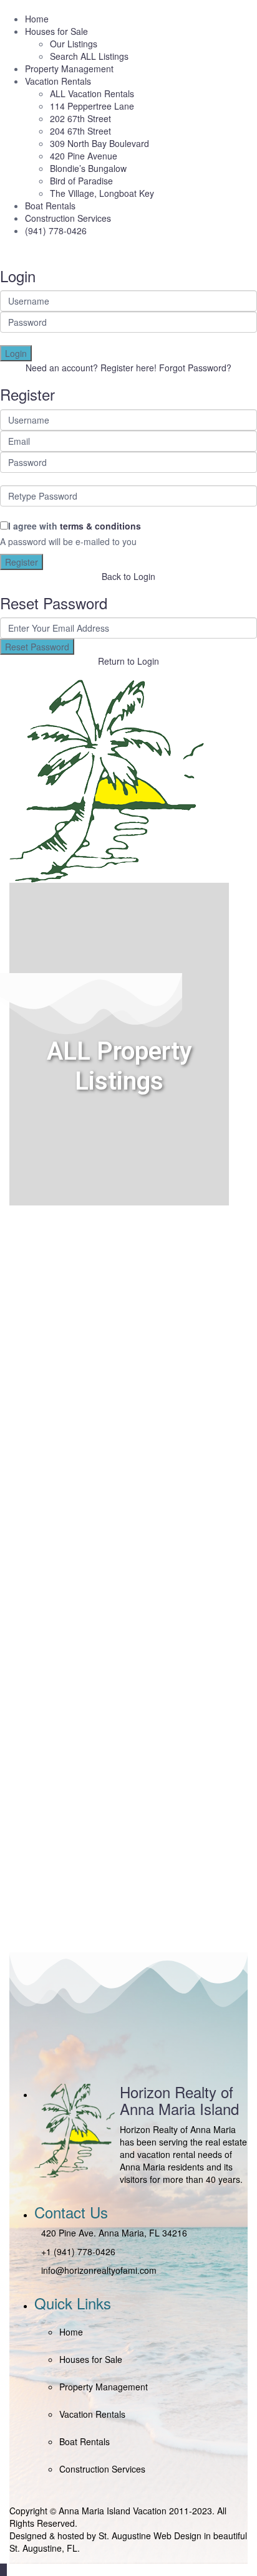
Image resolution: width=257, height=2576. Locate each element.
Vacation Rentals (58, 81)
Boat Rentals (50, 206)
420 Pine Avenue (84, 156)
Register (22, 562)
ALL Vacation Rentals (92, 93)
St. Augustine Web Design (150, 2536)
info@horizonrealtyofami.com (99, 2270)
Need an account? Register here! (91, 368)
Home (37, 19)
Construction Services (68, 218)
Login (16, 353)
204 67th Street (80, 131)
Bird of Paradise (81, 181)
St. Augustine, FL (43, 2548)
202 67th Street (80, 118)
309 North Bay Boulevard (99, 143)
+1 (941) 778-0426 (78, 2251)
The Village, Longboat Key (102, 193)
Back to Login (128, 576)
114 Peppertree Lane (92, 106)
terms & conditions (100, 526)
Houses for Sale (56, 31)
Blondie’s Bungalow (88, 168)
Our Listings (74, 44)
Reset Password (37, 647)
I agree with (75, 526)
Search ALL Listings (89, 56)
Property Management (69, 69)
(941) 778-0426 (56, 231)
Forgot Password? (195, 368)
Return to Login (128, 661)
